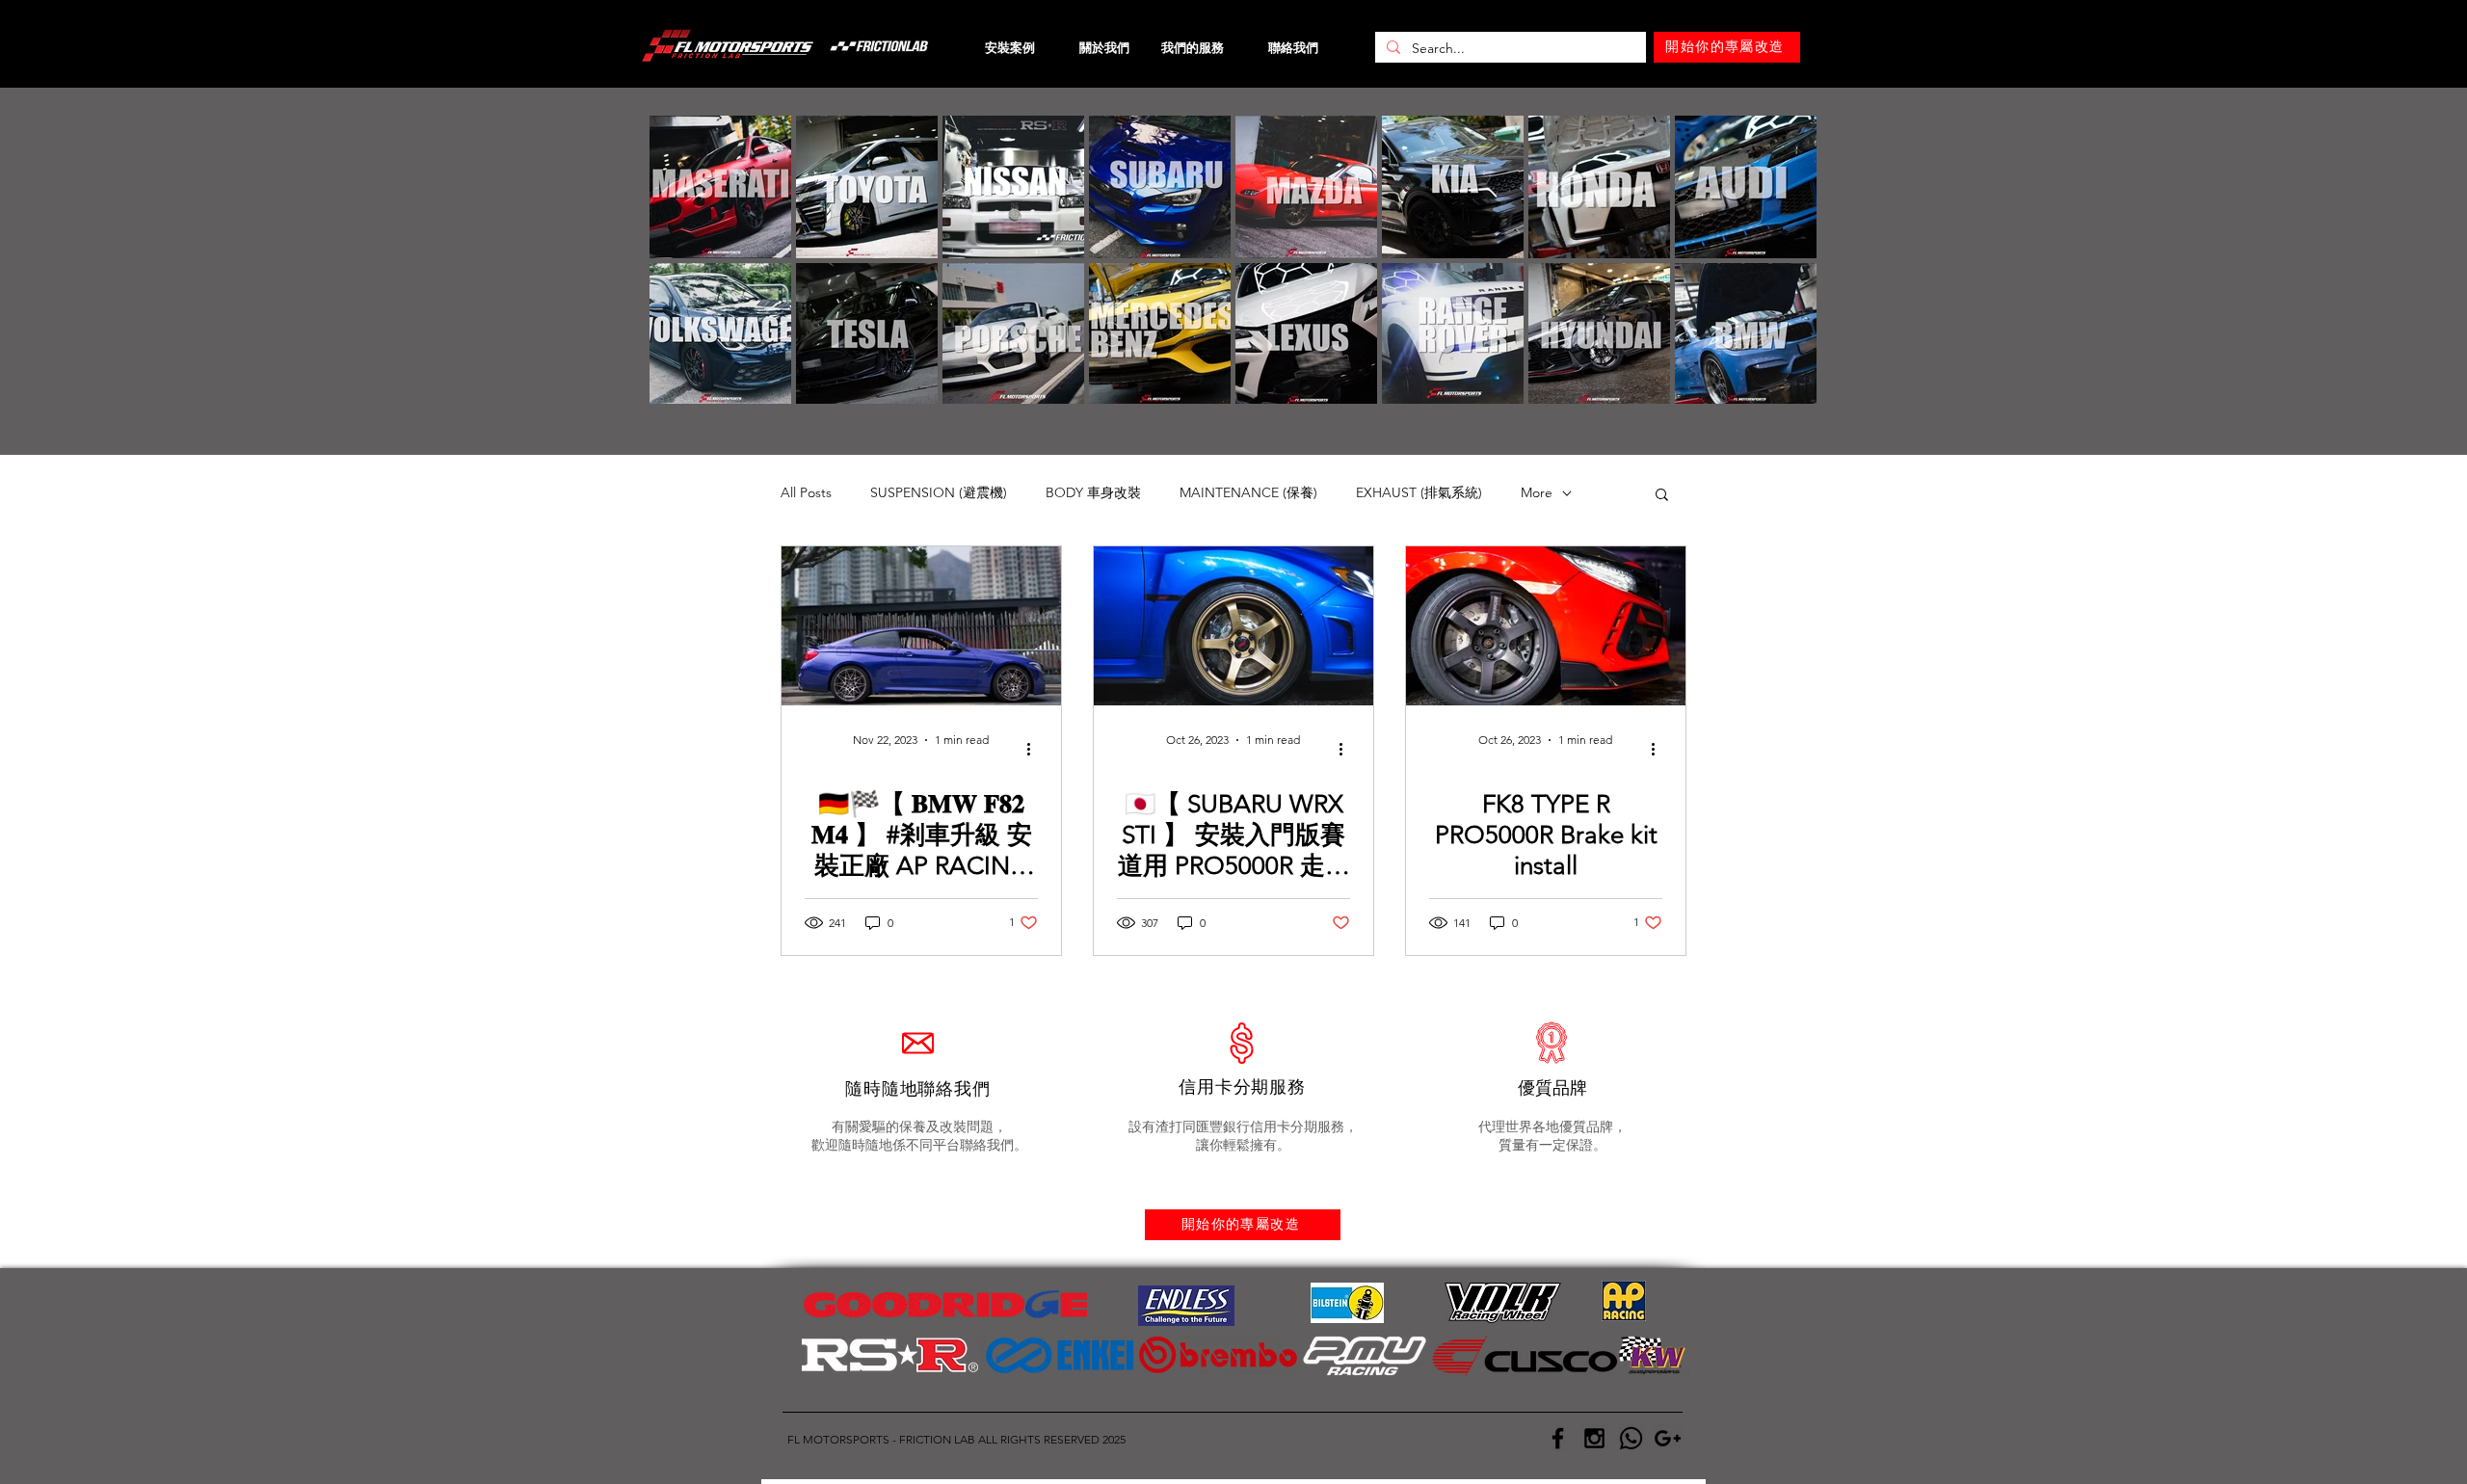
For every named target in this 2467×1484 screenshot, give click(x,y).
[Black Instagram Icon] (1594, 1438)
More (1537, 492)
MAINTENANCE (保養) (1248, 492)
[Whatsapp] (1631, 1438)
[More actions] (1035, 749)
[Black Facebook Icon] (1558, 1438)
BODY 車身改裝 (1093, 492)
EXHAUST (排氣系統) (1419, 492)
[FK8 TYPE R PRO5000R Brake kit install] (1546, 626)
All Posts (806, 492)
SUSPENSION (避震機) (939, 492)
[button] (1662, 496)
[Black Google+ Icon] (1668, 1438)
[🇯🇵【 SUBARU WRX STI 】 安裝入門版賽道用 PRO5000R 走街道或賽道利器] (1233, 626)
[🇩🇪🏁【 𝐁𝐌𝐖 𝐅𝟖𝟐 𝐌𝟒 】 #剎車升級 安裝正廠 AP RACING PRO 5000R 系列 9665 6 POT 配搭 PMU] (921, 626)
